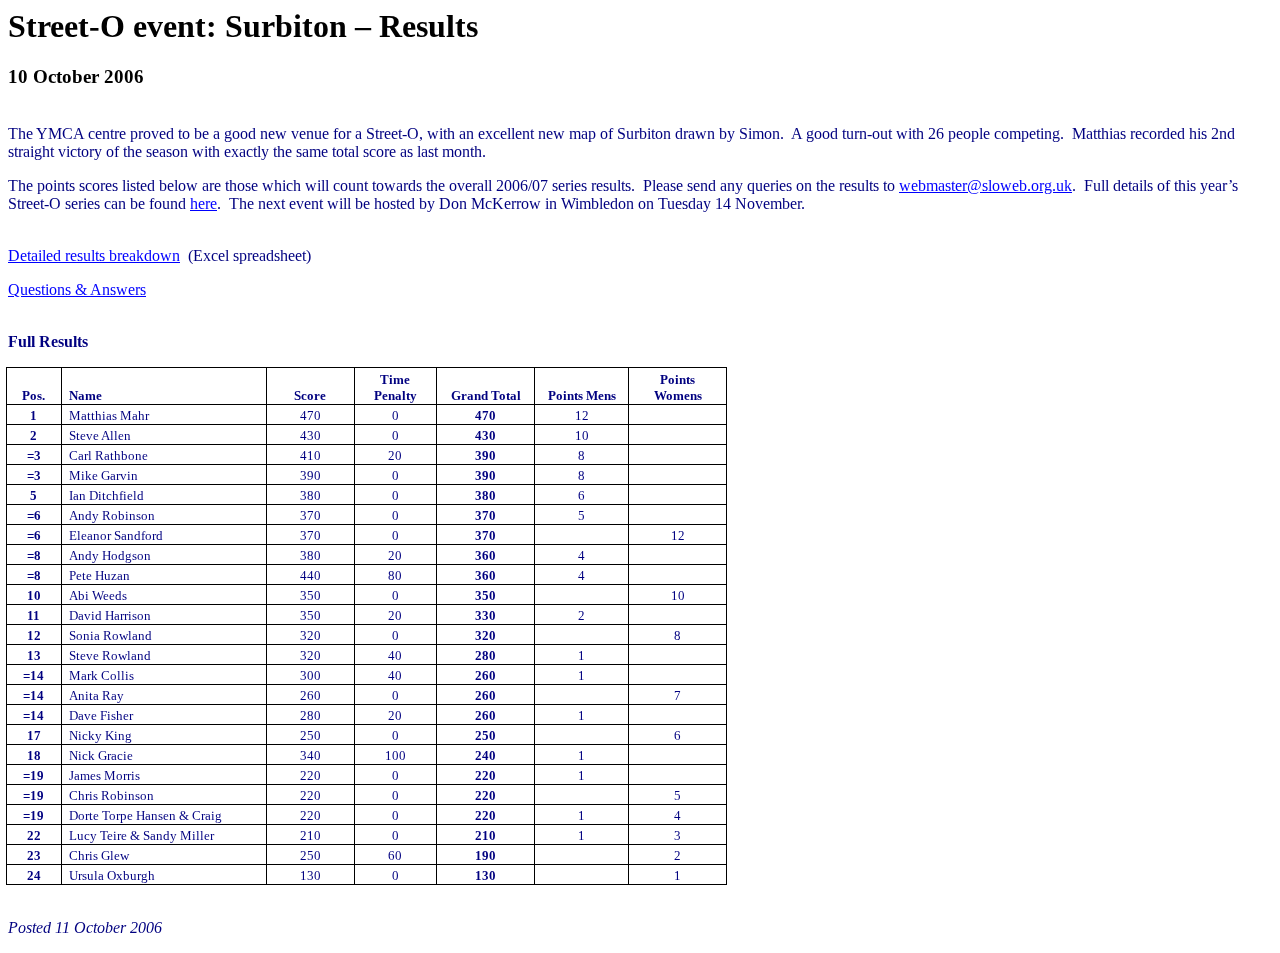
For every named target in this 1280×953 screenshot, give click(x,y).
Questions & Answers (77, 289)
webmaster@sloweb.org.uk (985, 185)
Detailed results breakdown (94, 255)
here (203, 203)
